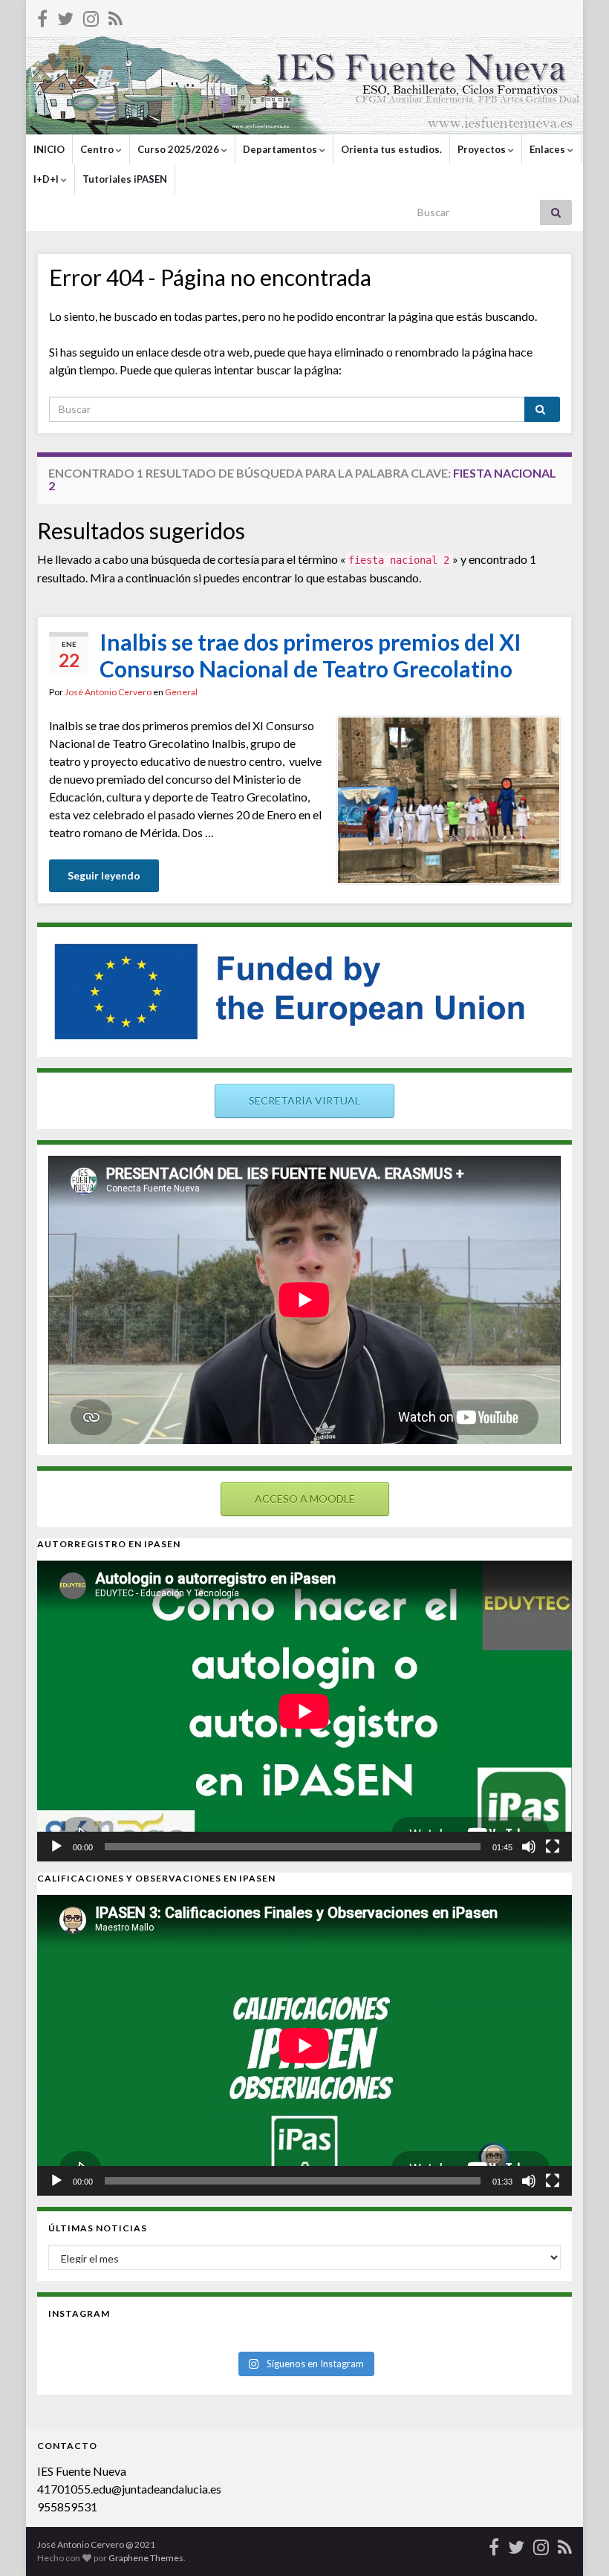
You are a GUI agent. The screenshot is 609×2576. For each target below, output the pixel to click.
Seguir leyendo (104, 875)
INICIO (49, 149)
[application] (304, 1711)
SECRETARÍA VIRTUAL (304, 1100)
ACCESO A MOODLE (305, 1499)
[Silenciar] (529, 1847)
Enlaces (548, 149)
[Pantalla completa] (553, 1847)
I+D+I (47, 179)
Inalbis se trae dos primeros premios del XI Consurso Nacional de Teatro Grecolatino (310, 655)
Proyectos (483, 149)
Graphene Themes (146, 2558)
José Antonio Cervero (108, 692)
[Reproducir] (56, 1847)
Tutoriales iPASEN (125, 179)
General (181, 692)
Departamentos (281, 149)
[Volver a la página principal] (304, 85)
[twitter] (65, 16)
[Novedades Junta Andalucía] (115, 16)
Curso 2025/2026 (179, 149)
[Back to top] (576, 2543)
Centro (98, 149)
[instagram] (91, 16)
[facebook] (42, 16)
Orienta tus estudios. (391, 149)
